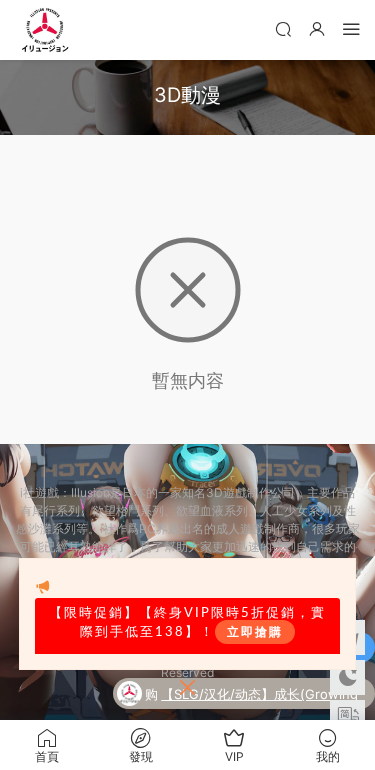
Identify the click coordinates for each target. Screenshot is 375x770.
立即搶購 (255, 632)
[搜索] (283, 28)
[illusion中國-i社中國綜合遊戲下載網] (45, 30)
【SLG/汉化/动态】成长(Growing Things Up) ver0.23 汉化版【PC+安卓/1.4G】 (259, 696)
